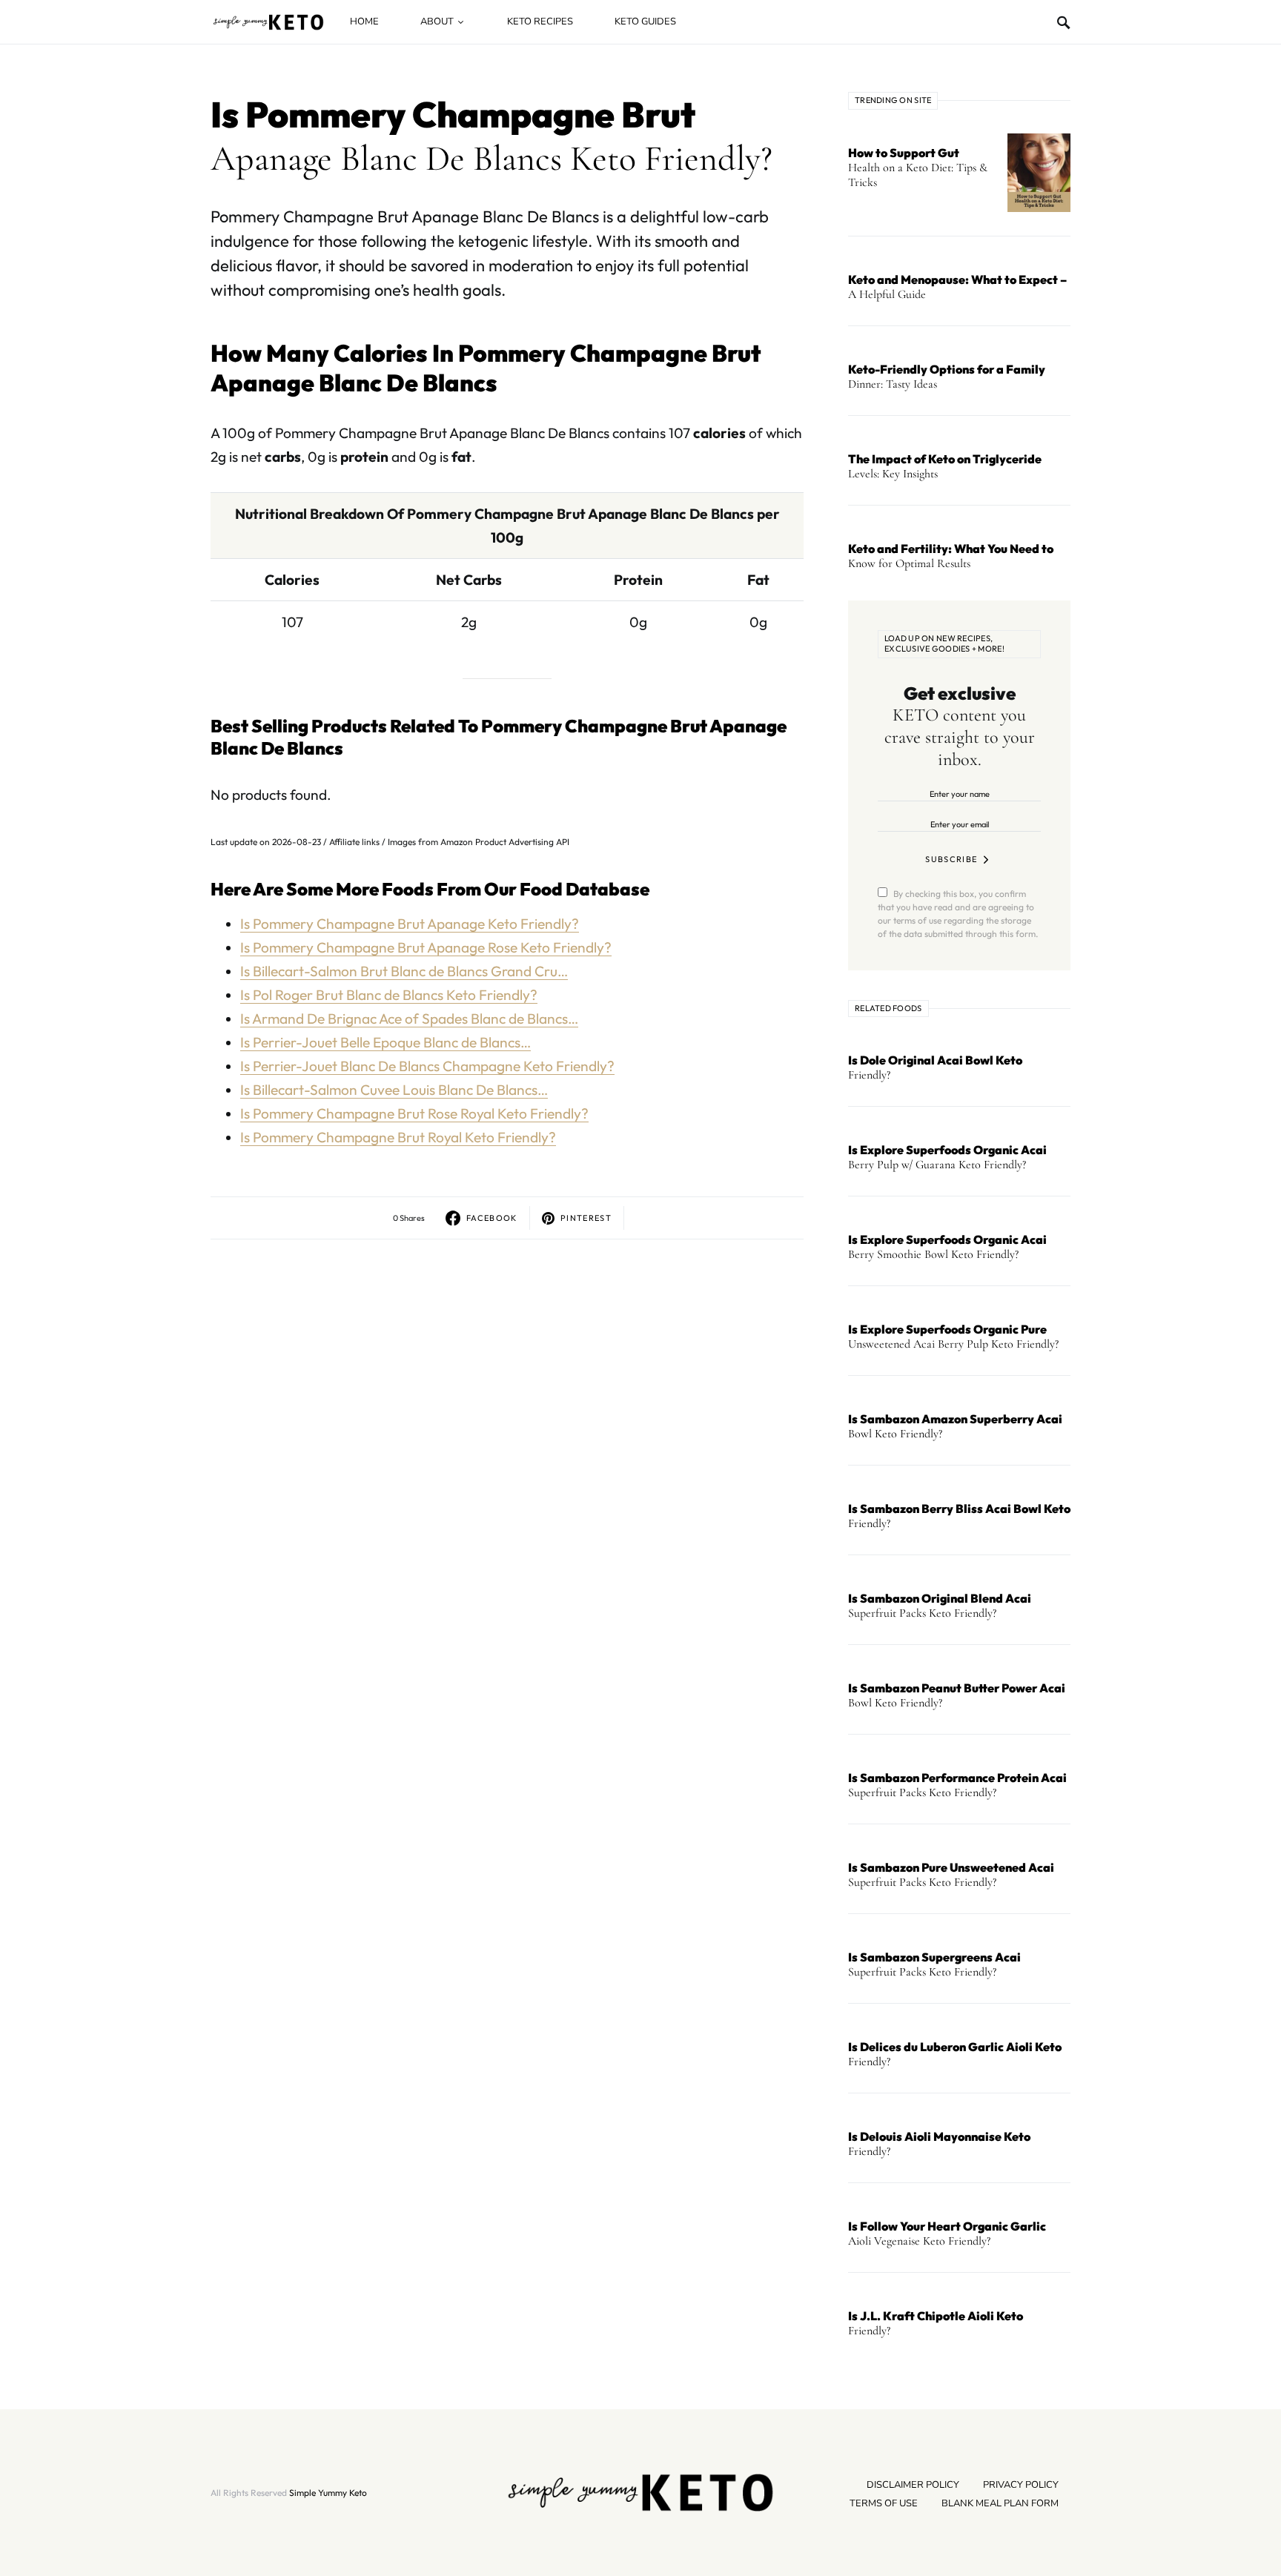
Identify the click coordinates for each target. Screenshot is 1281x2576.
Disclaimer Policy (913, 2485)
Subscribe (951, 859)
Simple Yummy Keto (328, 2493)
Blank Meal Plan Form (1000, 2503)
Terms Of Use (884, 2503)
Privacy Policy (1021, 2485)
